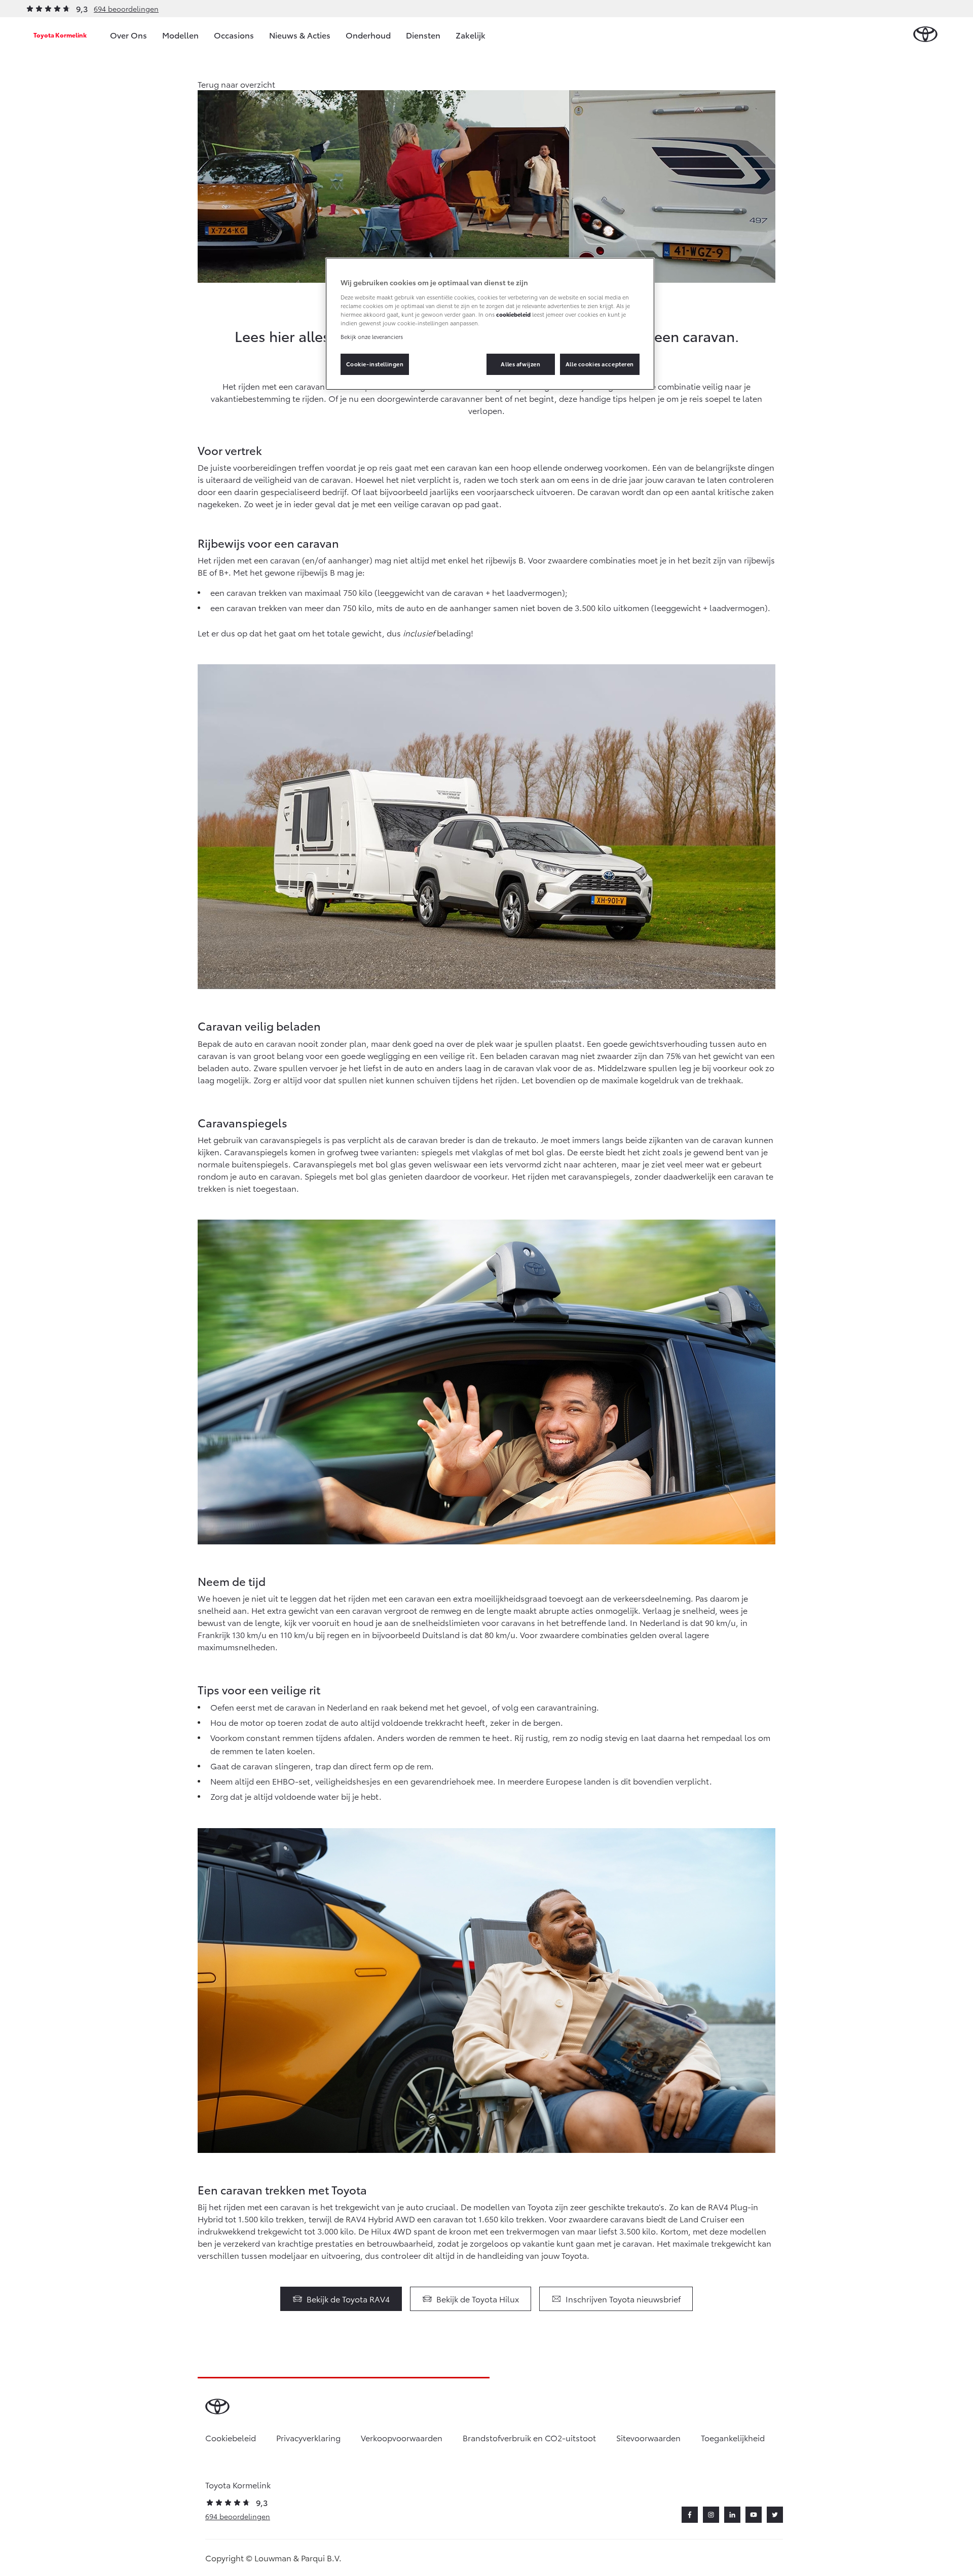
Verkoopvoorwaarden (402, 2437)
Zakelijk (471, 35)
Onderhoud (368, 35)
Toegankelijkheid (733, 2437)
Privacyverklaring (308, 2437)
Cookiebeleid (231, 2437)
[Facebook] (690, 2515)
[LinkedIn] (732, 2515)
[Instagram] (711, 2515)
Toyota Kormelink (60, 35)
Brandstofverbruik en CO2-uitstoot (529, 2437)
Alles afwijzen (520, 364)
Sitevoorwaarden (648, 2437)
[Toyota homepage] (925, 35)
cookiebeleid (513, 314)
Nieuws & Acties (300, 35)
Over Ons (128, 35)
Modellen (180, 35)
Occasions (234, 35)
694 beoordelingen (126, 9)
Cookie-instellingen (375, 364)
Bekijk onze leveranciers (372, 336)
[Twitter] (775, 2515)
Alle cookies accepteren (600, 364)
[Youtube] (754, 2515)
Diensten (423, 35)
